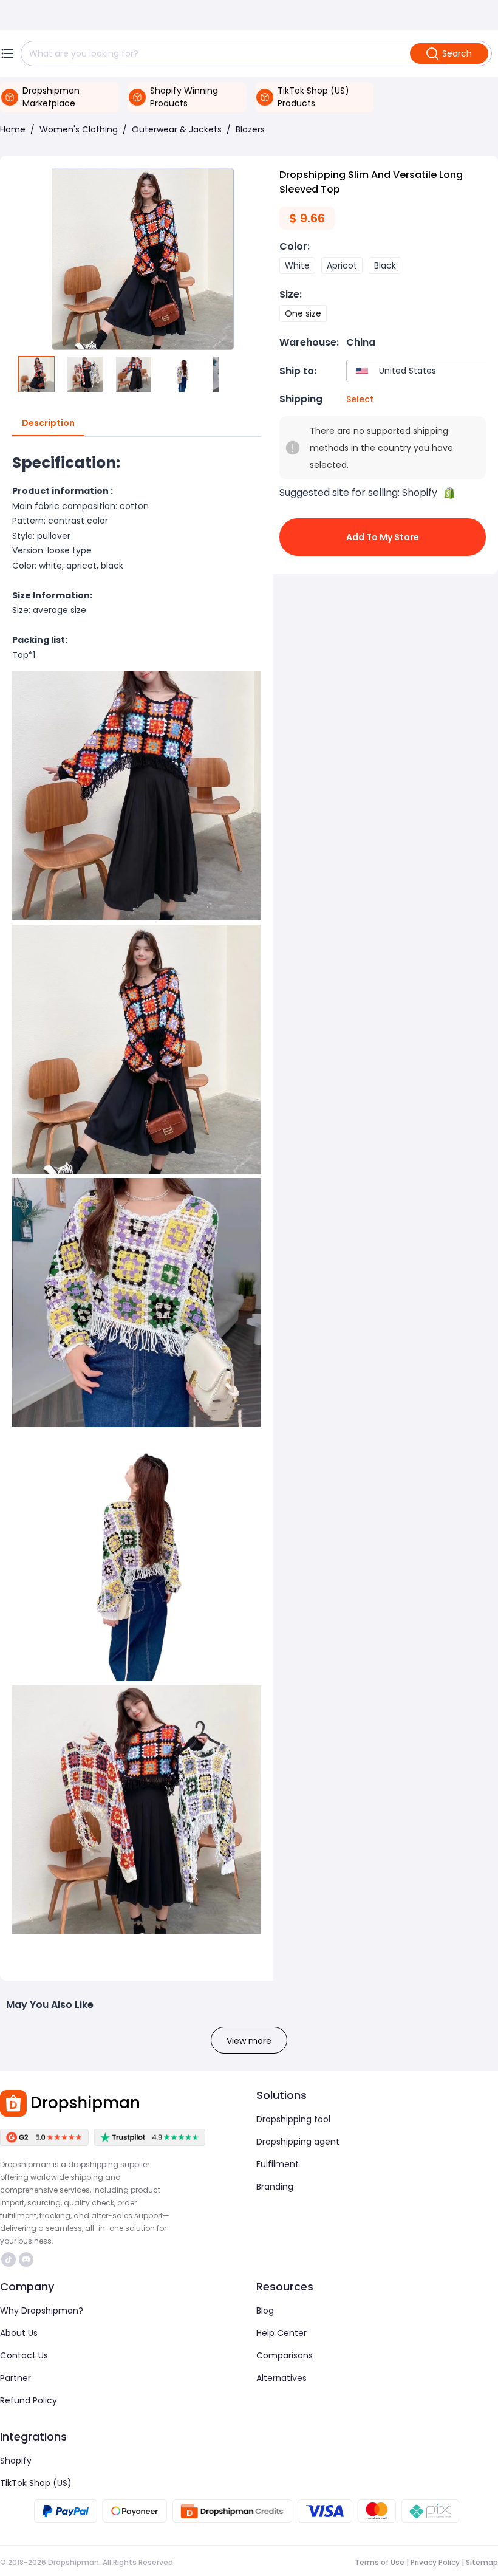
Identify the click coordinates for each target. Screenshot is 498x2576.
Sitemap (482, 2562)
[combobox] (419, 371)
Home (13, 129)
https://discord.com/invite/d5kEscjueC (28, 2259)
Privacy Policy (435, 2562)
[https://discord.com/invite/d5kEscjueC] (26, 2259)
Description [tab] (48, 423)
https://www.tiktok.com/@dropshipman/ (10, 2259)
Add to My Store (383, 537)
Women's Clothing (79, 129)
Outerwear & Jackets (177, 129)
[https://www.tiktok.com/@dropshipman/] (9, 2259)
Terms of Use (380, 2562)
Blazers (250, 129)
